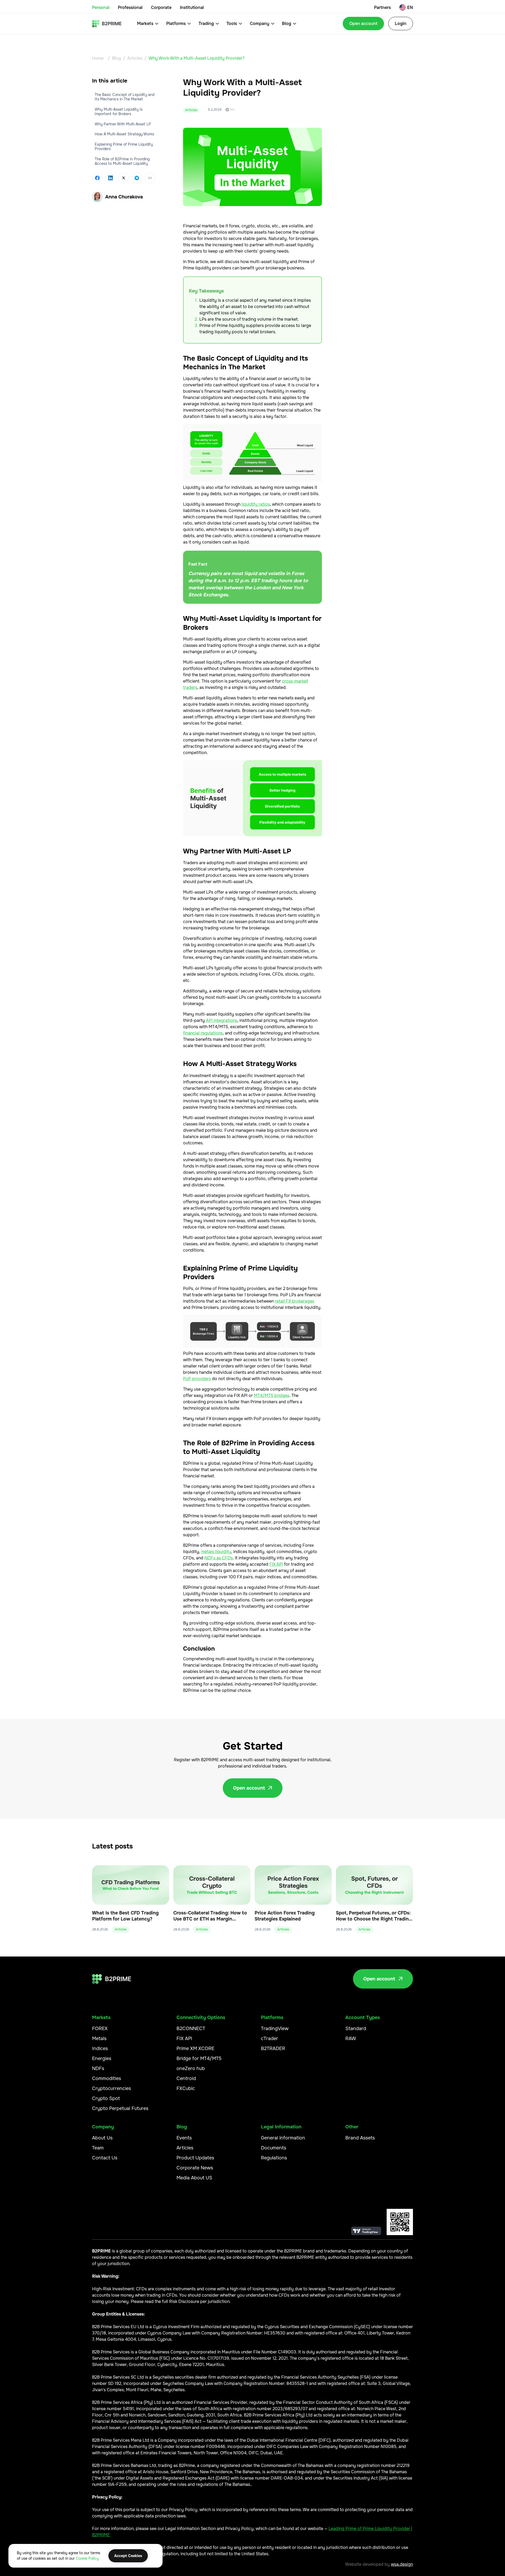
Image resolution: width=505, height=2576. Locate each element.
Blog (117, 58)
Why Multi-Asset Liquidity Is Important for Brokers (119, 111)
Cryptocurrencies (112, 2088)
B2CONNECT (191, 2029)
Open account (363, 24)
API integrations (222, 1020)
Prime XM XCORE (195, 2048)
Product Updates (195, 2158)
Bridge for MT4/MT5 (199, 2058)
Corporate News (195, 2168)
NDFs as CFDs (219, 1558)
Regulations (274, 2158)
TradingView (275, 2029)
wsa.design (402, 2564)
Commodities (107, 2078)
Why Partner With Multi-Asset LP (123, 124)
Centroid (186, 2078)
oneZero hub (191, 2068)
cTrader (269, 2039)
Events (184, 2138)
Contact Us (105, 2158)
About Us (102, 2138)
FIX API (276, 1564)
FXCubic (186, 2088)
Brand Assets (360, 2138)
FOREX (100, 2029)
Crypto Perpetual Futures (120, 2108)
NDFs (98, 2068)
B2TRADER (273, 2048)
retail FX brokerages (295, 1301)
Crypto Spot (106, 2098)
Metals (99, 2039)
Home (98, 58)
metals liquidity (216, 1552)
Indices (100, 2048)
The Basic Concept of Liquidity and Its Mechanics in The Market (125, 97)
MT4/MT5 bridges (272, 1395)
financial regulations (203, 1033)
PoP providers (197, 1379)
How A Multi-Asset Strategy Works (124, 134)
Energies (102, 2058)
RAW (351, 2039)
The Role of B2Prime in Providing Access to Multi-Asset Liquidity (122, 161)
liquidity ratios (256, 504)
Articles (135, 58)
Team (98, 2148)
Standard (356, 2029)
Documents (274, 2148)
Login (401, 24)
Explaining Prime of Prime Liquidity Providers (124, 147)
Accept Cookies (128, 2556)
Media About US (194, 2178)
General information (283, 2138)
